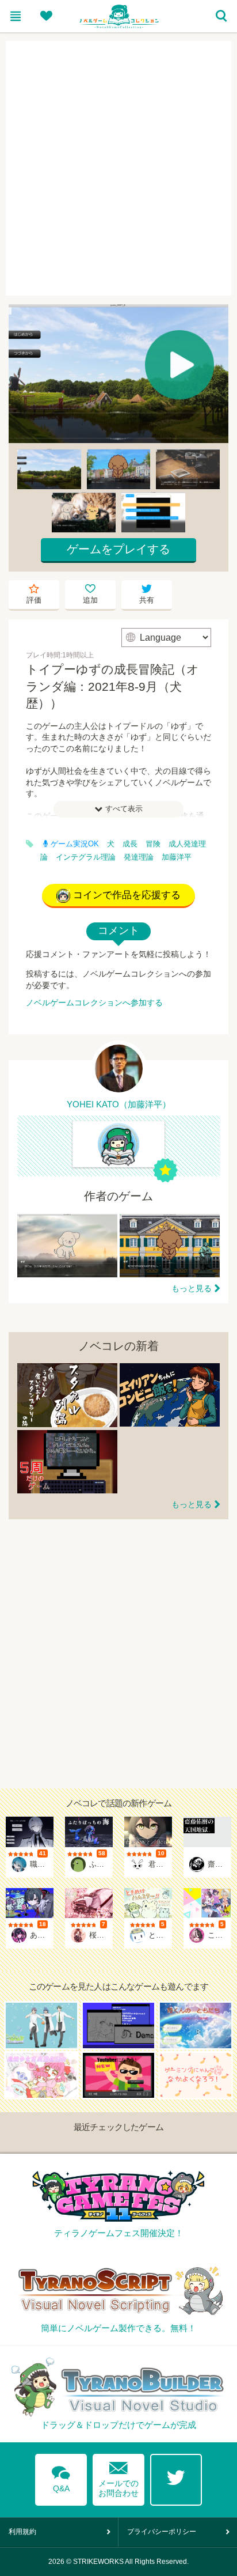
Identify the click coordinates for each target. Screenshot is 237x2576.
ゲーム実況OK (75, 844)
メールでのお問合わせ (118, 2477)
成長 (130, 844)
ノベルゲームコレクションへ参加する (94, 1003)
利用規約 (22, 2532)
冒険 (153, 844)
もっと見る (192, 1288)
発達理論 (139, 857)
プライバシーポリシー (162, 2532)
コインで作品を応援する (127, 895)
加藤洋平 (177, 857)
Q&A (61, 2477)
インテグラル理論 (86, 857)
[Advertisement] (118, 168)
